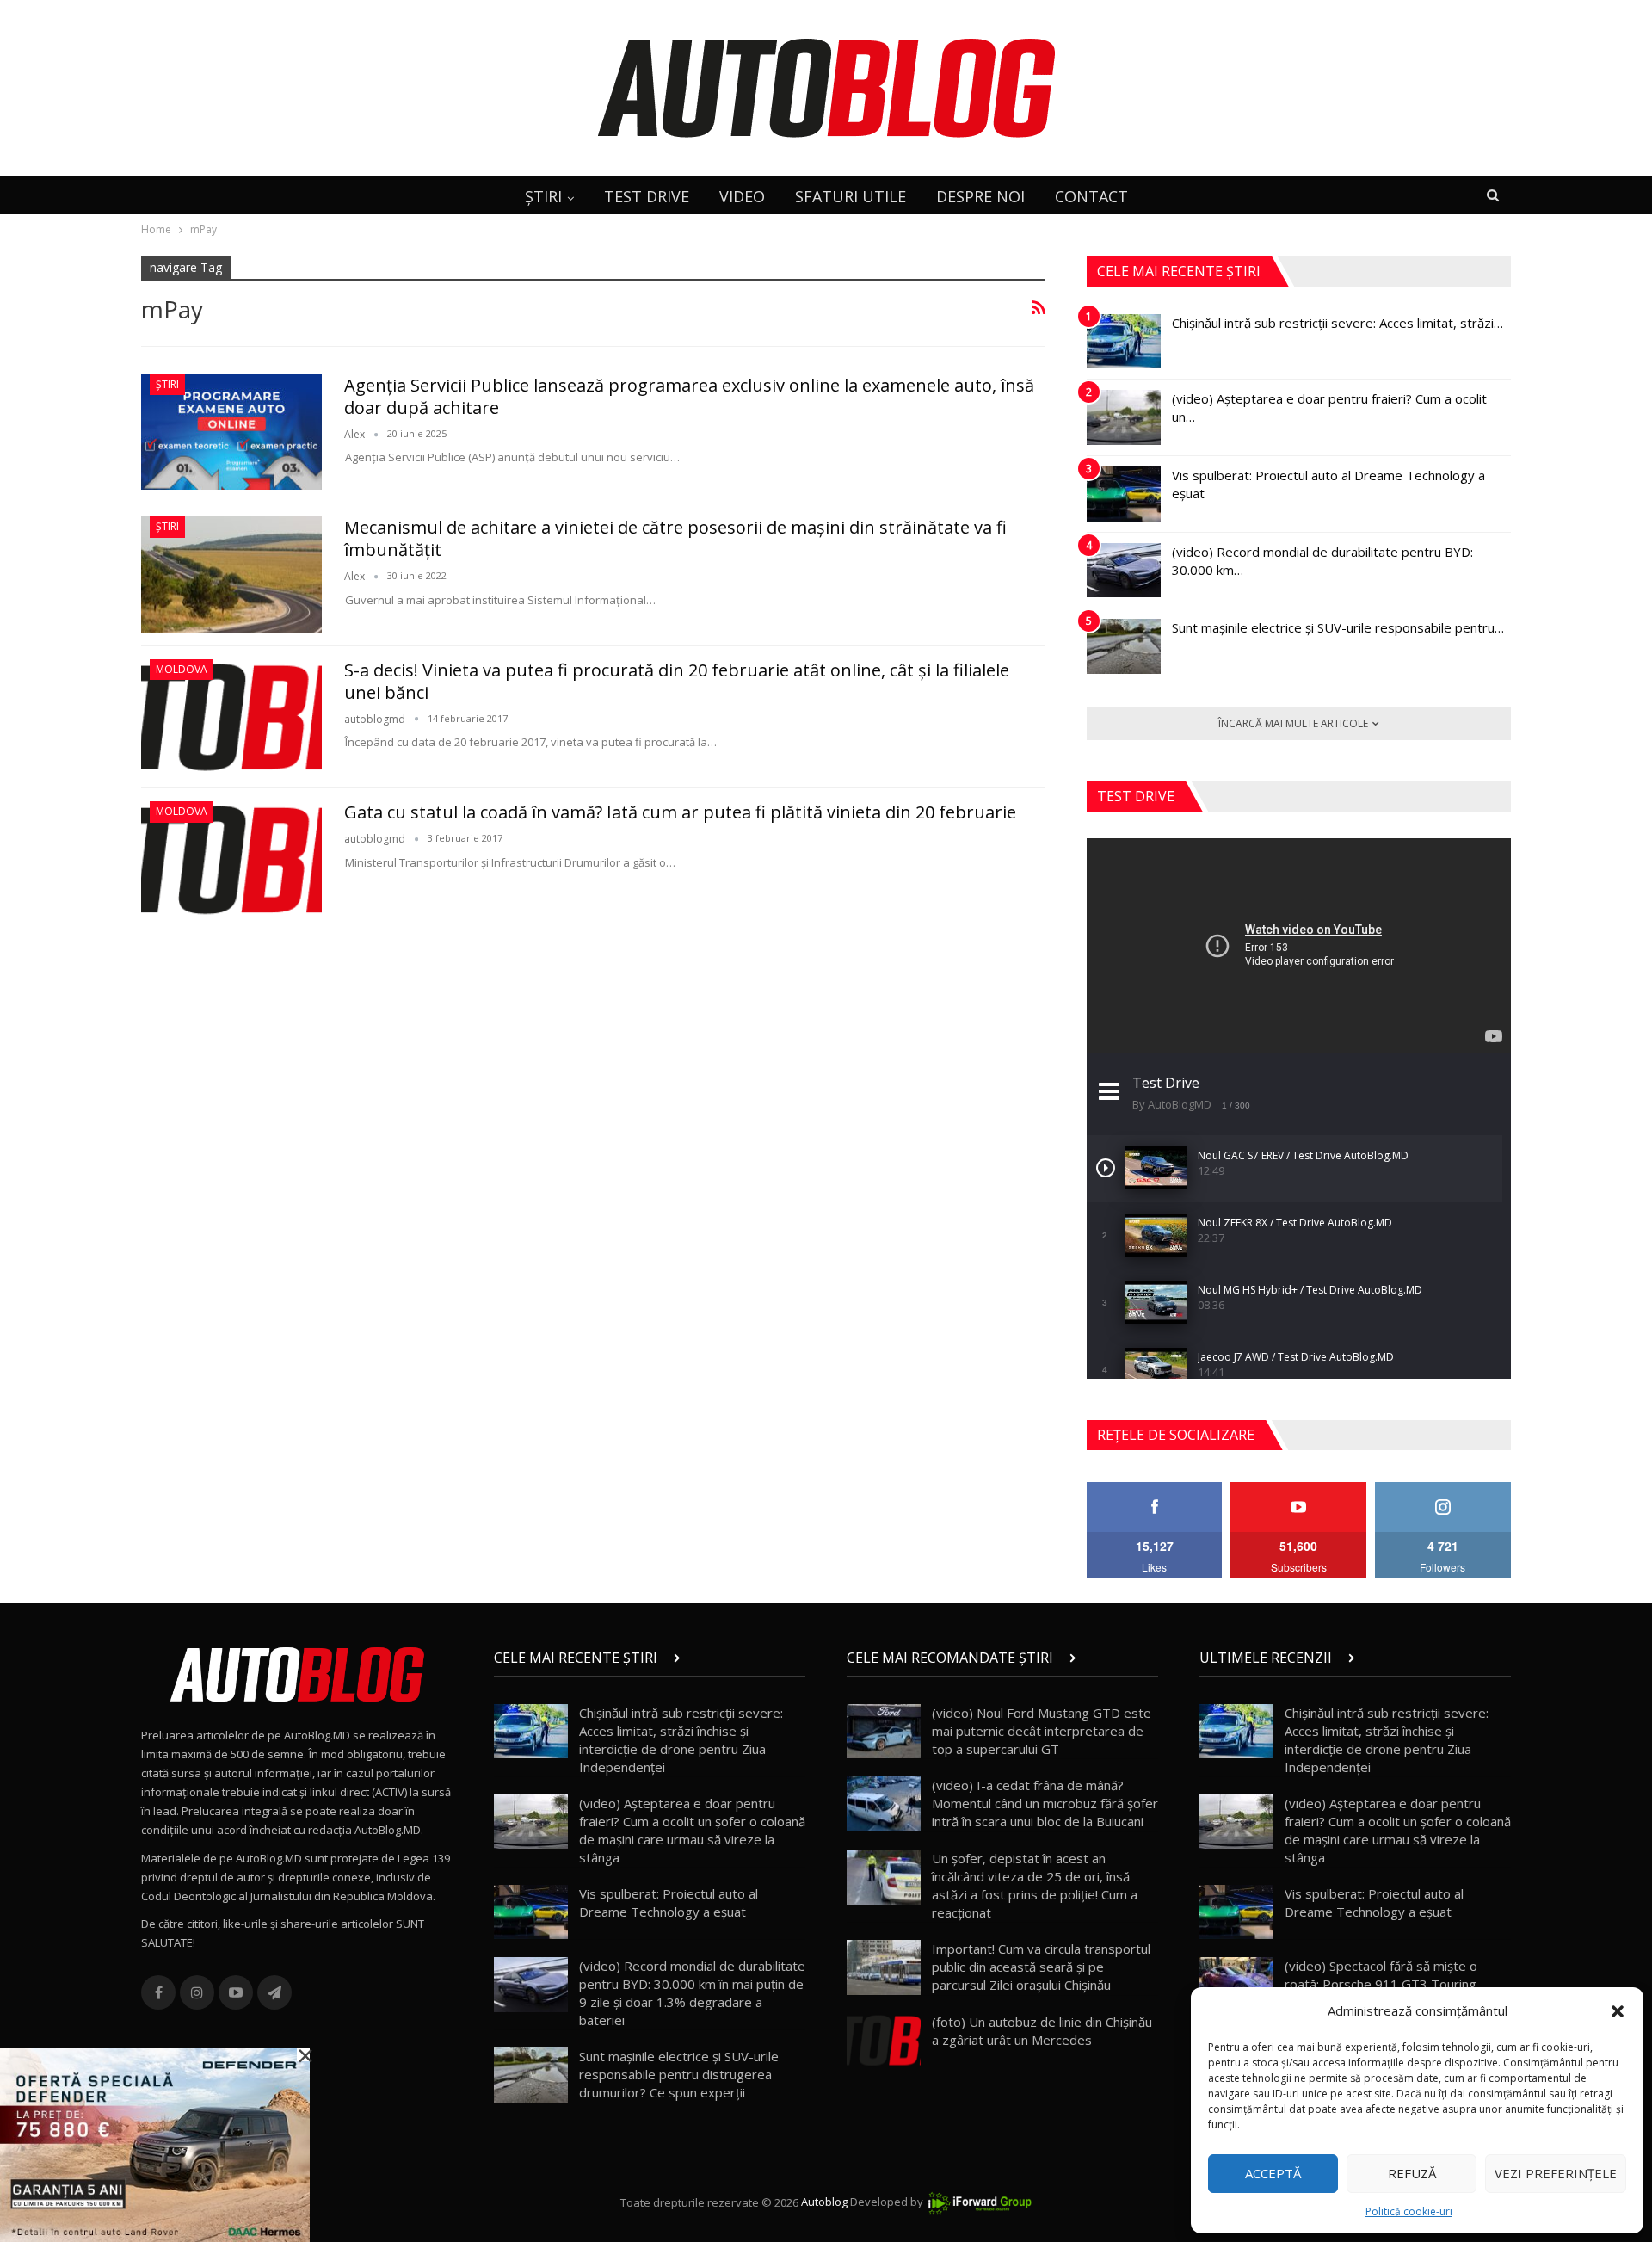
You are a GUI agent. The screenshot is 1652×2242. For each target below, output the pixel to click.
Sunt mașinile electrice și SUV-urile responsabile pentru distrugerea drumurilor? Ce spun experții (679, 2074)
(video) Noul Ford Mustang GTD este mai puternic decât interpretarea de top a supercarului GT (1042, 1731)
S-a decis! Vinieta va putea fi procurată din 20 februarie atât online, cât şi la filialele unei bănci (677, 681)
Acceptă (1273, 2173)
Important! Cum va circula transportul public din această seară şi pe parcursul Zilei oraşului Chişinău (1041, 1967)
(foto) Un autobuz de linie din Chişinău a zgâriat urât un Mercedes (1042, 2031)
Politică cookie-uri (1409, 2211)
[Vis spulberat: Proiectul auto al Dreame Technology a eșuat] (1124, 494)
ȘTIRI (543, 196)
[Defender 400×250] (155, 2144)
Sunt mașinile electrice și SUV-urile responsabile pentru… (1338, 627)
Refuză (1412, 2173)
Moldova (182, 669)
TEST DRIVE (647, 196)
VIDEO (742, 196)
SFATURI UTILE (851, 196)
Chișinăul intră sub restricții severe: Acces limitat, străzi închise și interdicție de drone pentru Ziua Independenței (681, 1740)
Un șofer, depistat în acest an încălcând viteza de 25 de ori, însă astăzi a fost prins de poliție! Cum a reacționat (1035, 1885)
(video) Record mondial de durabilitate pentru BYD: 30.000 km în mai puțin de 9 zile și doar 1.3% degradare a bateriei (692, 1993)
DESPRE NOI (980, 196)
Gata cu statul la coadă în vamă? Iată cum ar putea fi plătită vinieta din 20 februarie (680, 812)
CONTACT (1091, 196)
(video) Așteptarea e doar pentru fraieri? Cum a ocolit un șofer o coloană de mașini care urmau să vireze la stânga (692, 1830)
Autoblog (824, 2202)
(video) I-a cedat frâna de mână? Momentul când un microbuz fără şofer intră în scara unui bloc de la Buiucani (1045, 1803)
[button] (1618, 2011)
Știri (167, 384)
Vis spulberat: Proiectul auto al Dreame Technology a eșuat (669, 1902)
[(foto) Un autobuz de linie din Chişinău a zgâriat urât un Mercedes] (884, 2041)
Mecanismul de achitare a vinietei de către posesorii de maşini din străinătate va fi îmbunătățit (675, 538)
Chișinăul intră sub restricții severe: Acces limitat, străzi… (1338, 323)
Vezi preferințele (1556, 2173)
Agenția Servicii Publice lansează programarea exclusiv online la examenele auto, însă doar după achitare (689, 396)
